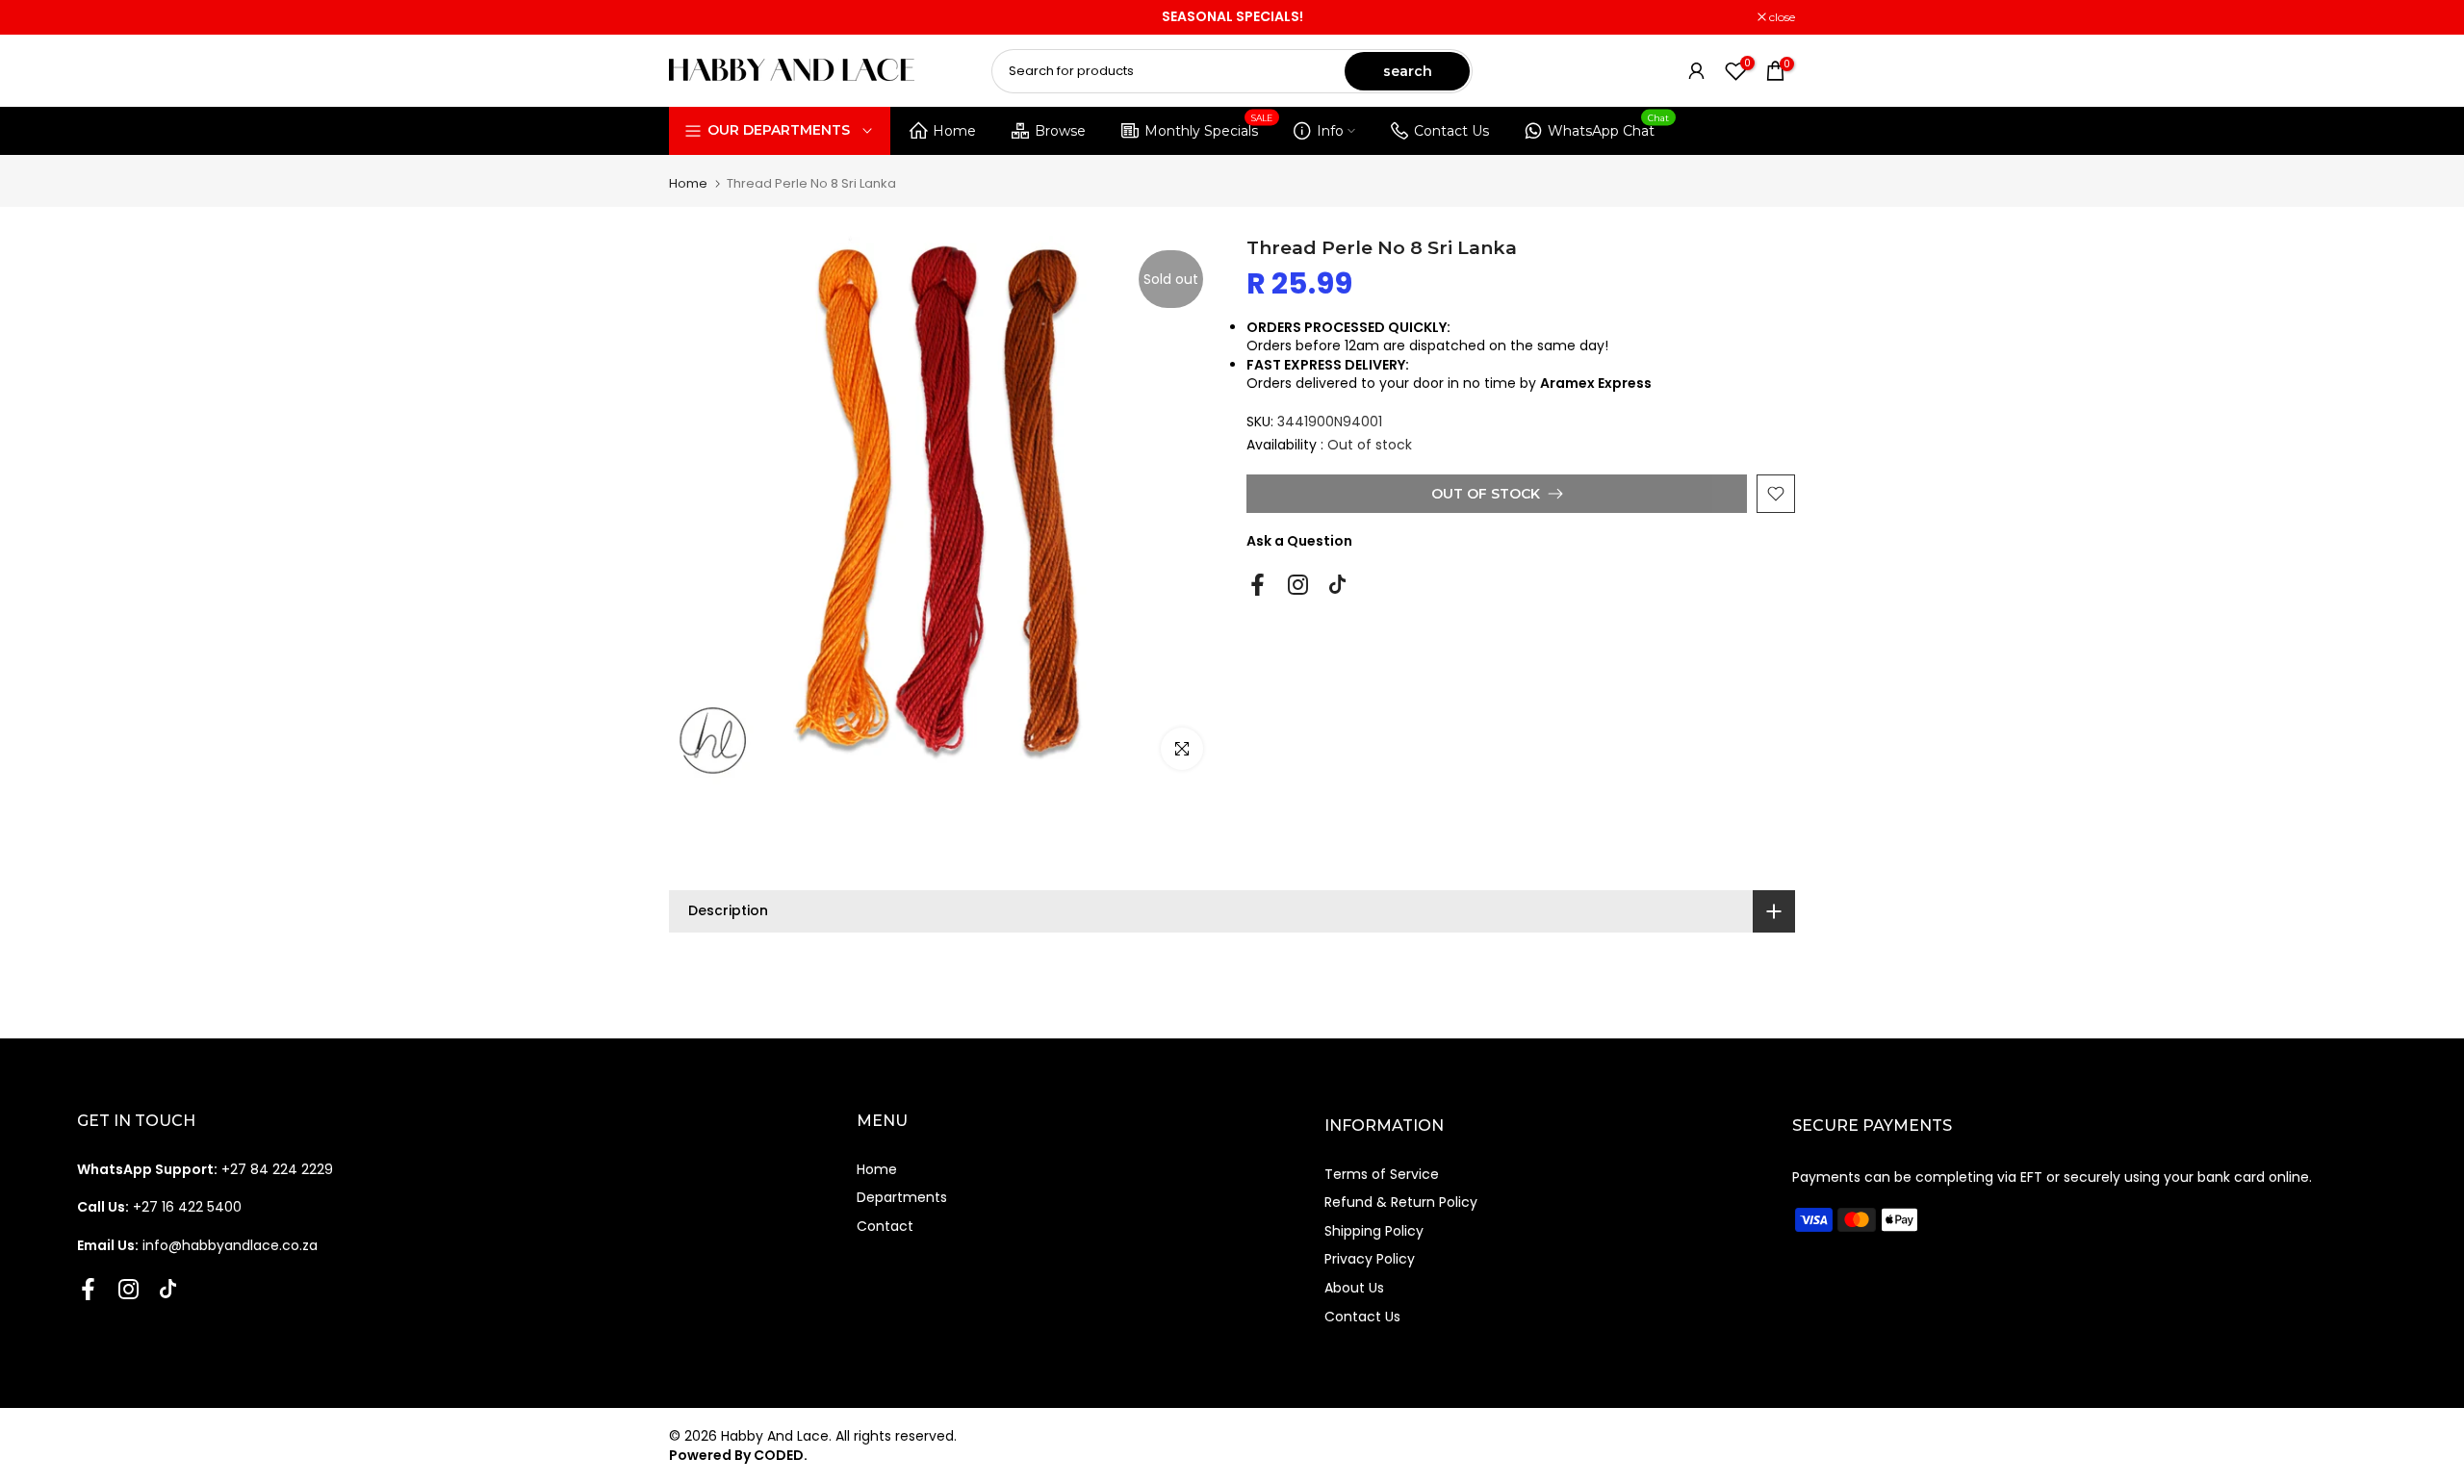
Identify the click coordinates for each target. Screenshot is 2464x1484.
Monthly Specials (1209, 128)
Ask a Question (1299, 541)
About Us (1354, 1288)
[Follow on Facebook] (1258, 585)
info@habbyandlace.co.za (197, 1245)
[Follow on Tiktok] (1337, 585)
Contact (885, 1226)
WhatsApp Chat (1609, 128)
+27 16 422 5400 (159, 1207)
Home (954, 131)
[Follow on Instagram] (1298, 585)
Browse (1060, 131)
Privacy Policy (1370, 1259)
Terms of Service (1382, 1174)
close (692, 17)
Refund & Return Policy (1401, 1202)
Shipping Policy (1374, 1231)
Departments (902, 1197)
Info (1330, 131)
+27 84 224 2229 (205, 1169)
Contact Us (1451, 131)
